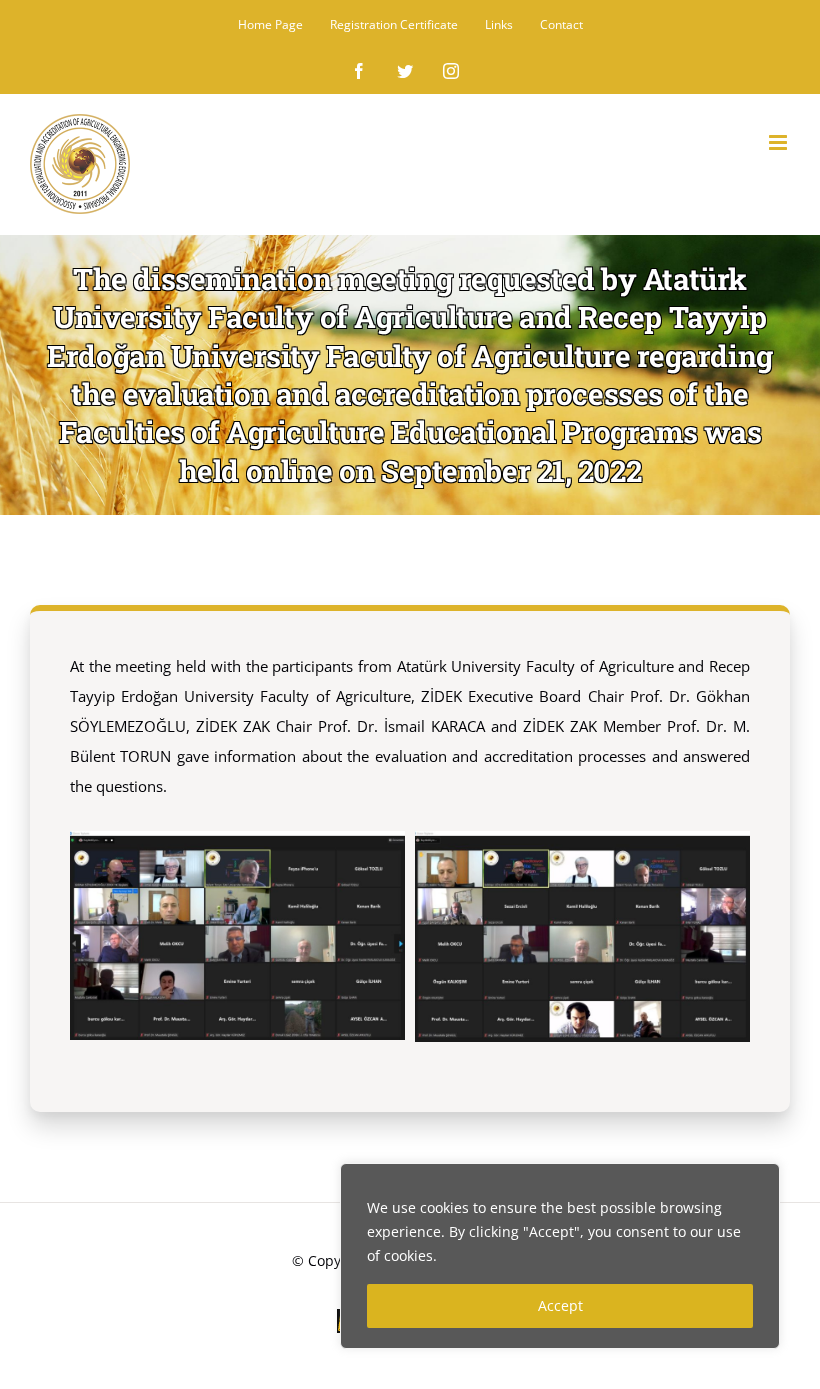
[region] (560, 1256)
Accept (560, 1305)
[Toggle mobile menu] (779, 142)
